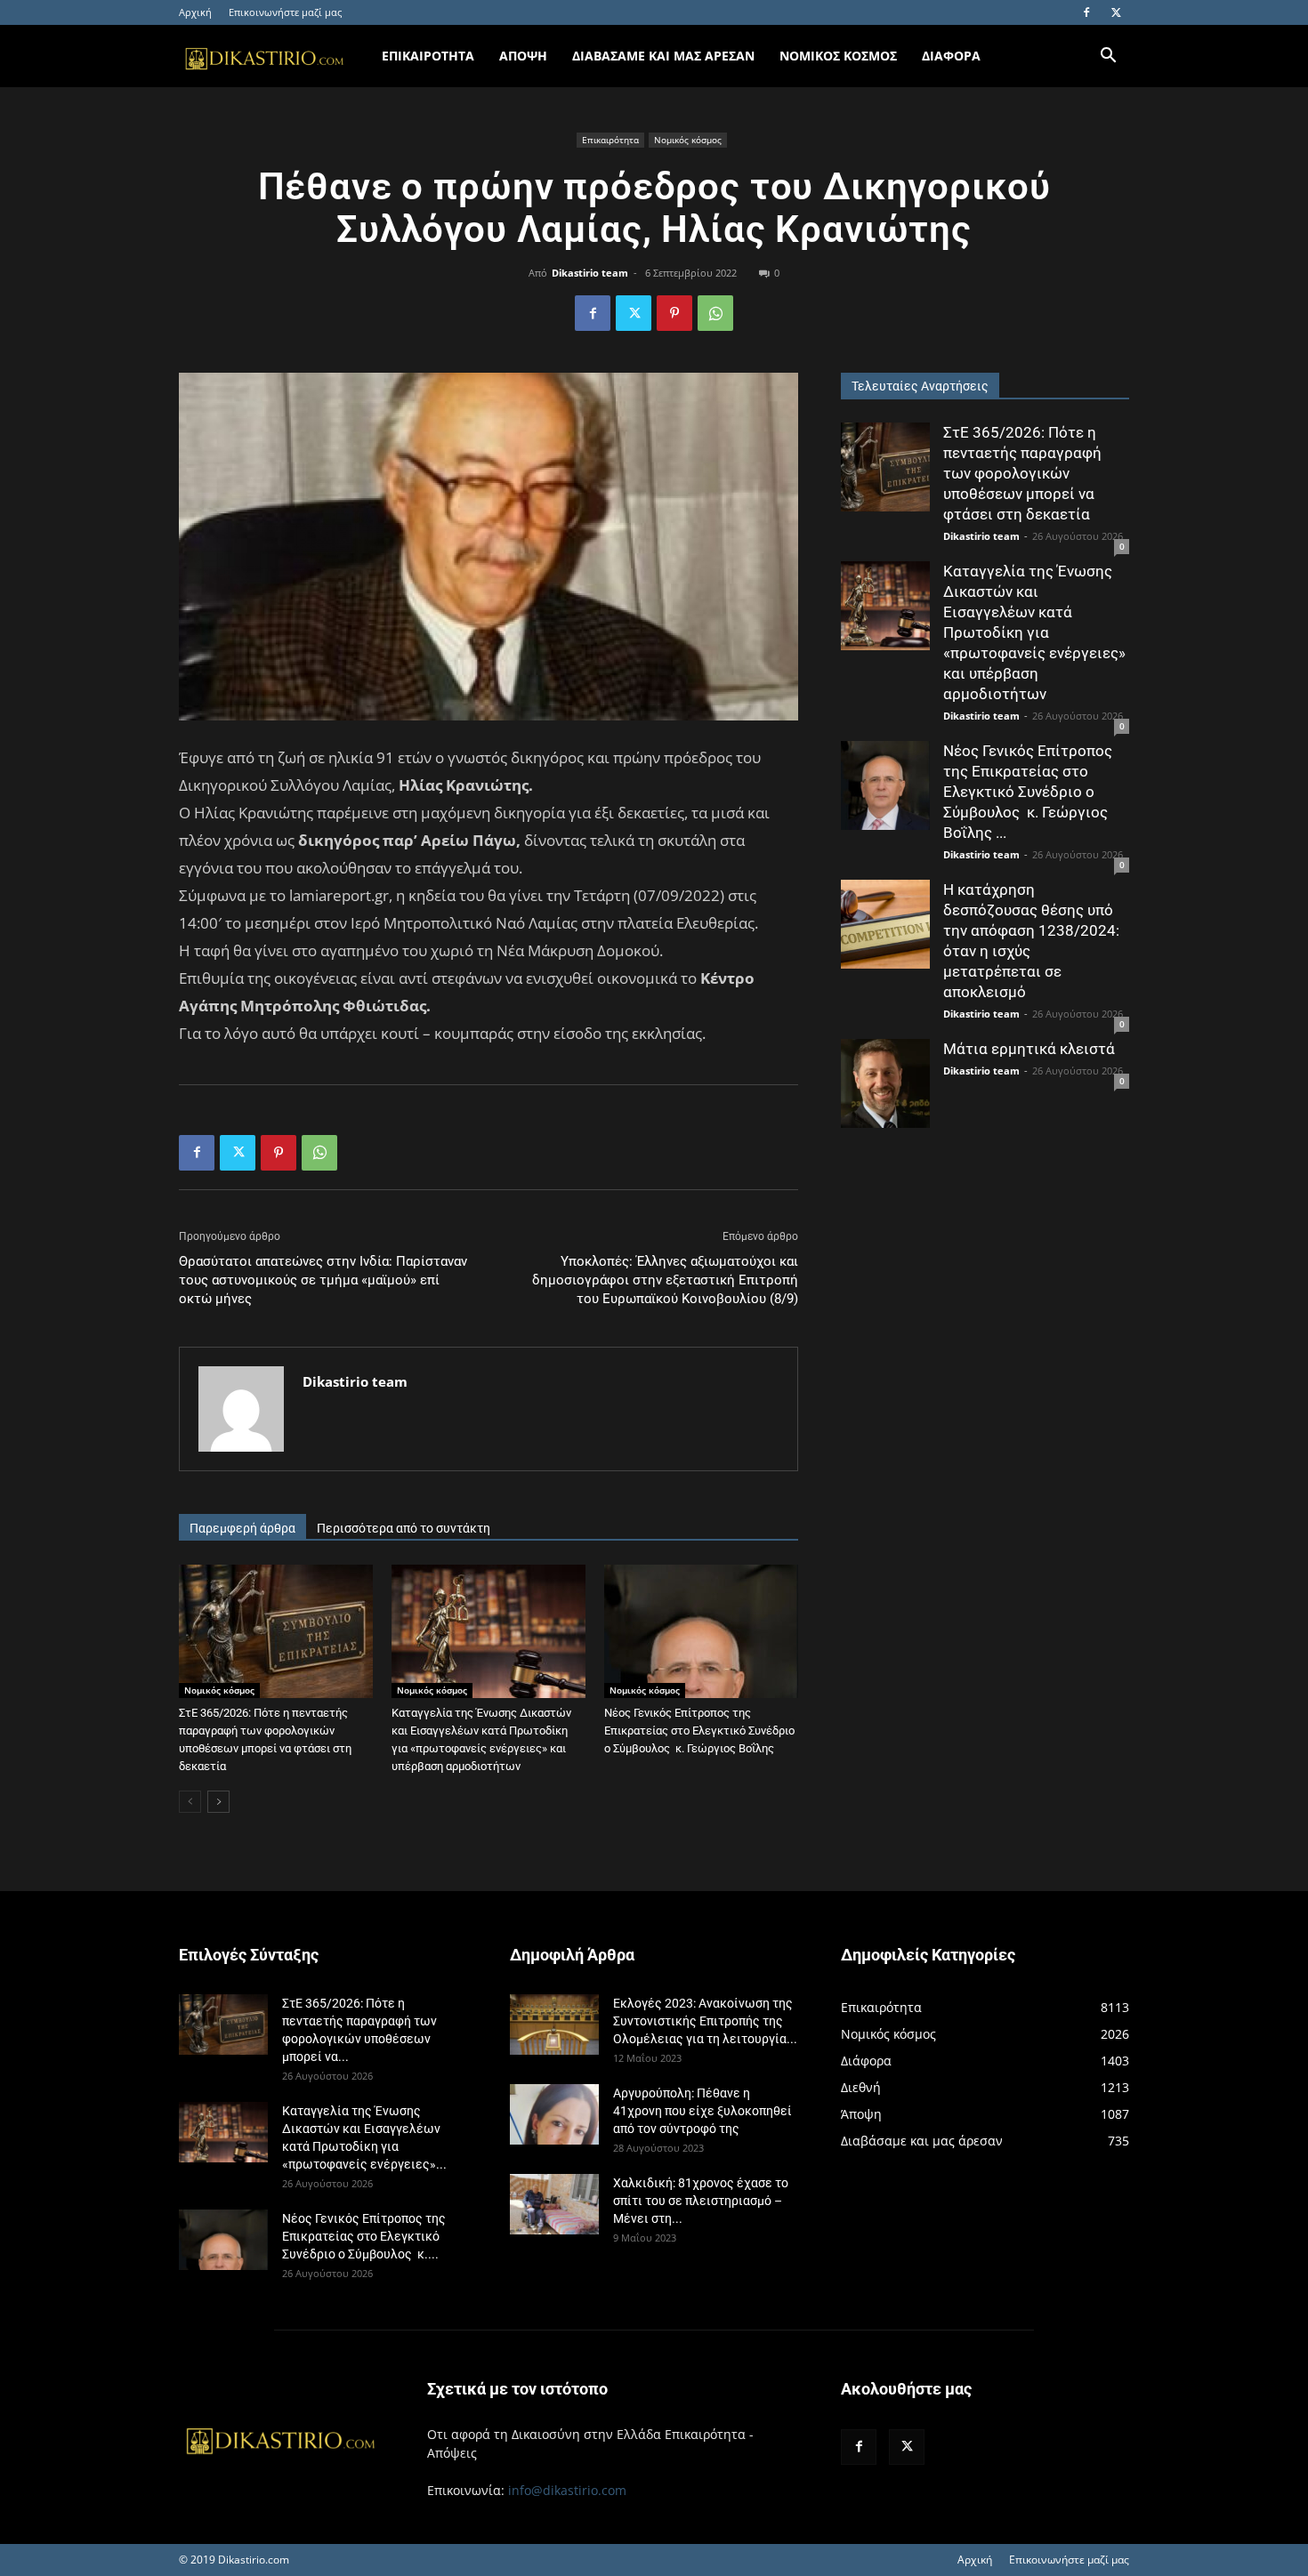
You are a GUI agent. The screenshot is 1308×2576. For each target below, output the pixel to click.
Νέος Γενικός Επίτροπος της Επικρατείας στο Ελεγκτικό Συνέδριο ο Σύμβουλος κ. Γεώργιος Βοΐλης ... (1028, 792)
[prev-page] (190, 1802)
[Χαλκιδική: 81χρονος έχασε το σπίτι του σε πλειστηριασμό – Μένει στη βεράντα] (554, 2205)
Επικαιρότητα (610, 140)
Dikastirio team (590, 273)
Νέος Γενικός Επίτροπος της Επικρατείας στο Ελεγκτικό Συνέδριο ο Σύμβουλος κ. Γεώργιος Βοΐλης (699, 1731)
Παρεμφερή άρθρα (242, 1528)
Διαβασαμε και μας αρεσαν (663, 56)
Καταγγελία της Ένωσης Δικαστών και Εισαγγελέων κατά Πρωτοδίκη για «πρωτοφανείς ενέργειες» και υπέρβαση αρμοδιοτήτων (1034, 632)
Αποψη (523, 56)
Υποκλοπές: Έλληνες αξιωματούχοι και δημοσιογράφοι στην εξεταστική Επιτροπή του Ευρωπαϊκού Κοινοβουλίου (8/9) (665, 1280)
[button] (1108, 57)
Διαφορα (951, 56)
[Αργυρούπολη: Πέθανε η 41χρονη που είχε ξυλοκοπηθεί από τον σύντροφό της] (554, 2115)
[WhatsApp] (715, 313)
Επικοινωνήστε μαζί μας (285, 12)
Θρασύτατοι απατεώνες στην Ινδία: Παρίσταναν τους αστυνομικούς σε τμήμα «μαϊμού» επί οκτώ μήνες (323, 1280)
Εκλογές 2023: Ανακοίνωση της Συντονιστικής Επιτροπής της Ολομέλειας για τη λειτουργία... (705, 2021)
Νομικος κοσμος (838, 56)
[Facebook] (1086, 12)
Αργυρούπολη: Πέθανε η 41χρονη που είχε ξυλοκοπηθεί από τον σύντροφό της (702, 2111)
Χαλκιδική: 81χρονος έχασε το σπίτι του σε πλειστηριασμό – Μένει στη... (701, 2201)
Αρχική (195, 12)
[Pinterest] (674, 313)
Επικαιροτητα (428, 56)
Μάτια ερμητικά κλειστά (1029, 1049)
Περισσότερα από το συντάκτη (404, 1528)
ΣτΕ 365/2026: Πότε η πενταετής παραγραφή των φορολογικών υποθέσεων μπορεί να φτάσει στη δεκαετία (1022, 473)
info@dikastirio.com (567, 2490)
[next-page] (218, 1802)
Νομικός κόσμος (688, 140)
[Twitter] (1116, 12)
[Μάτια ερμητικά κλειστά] (885, 1083)
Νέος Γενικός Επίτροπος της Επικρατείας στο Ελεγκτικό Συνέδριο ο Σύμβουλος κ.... (364, 2236)
